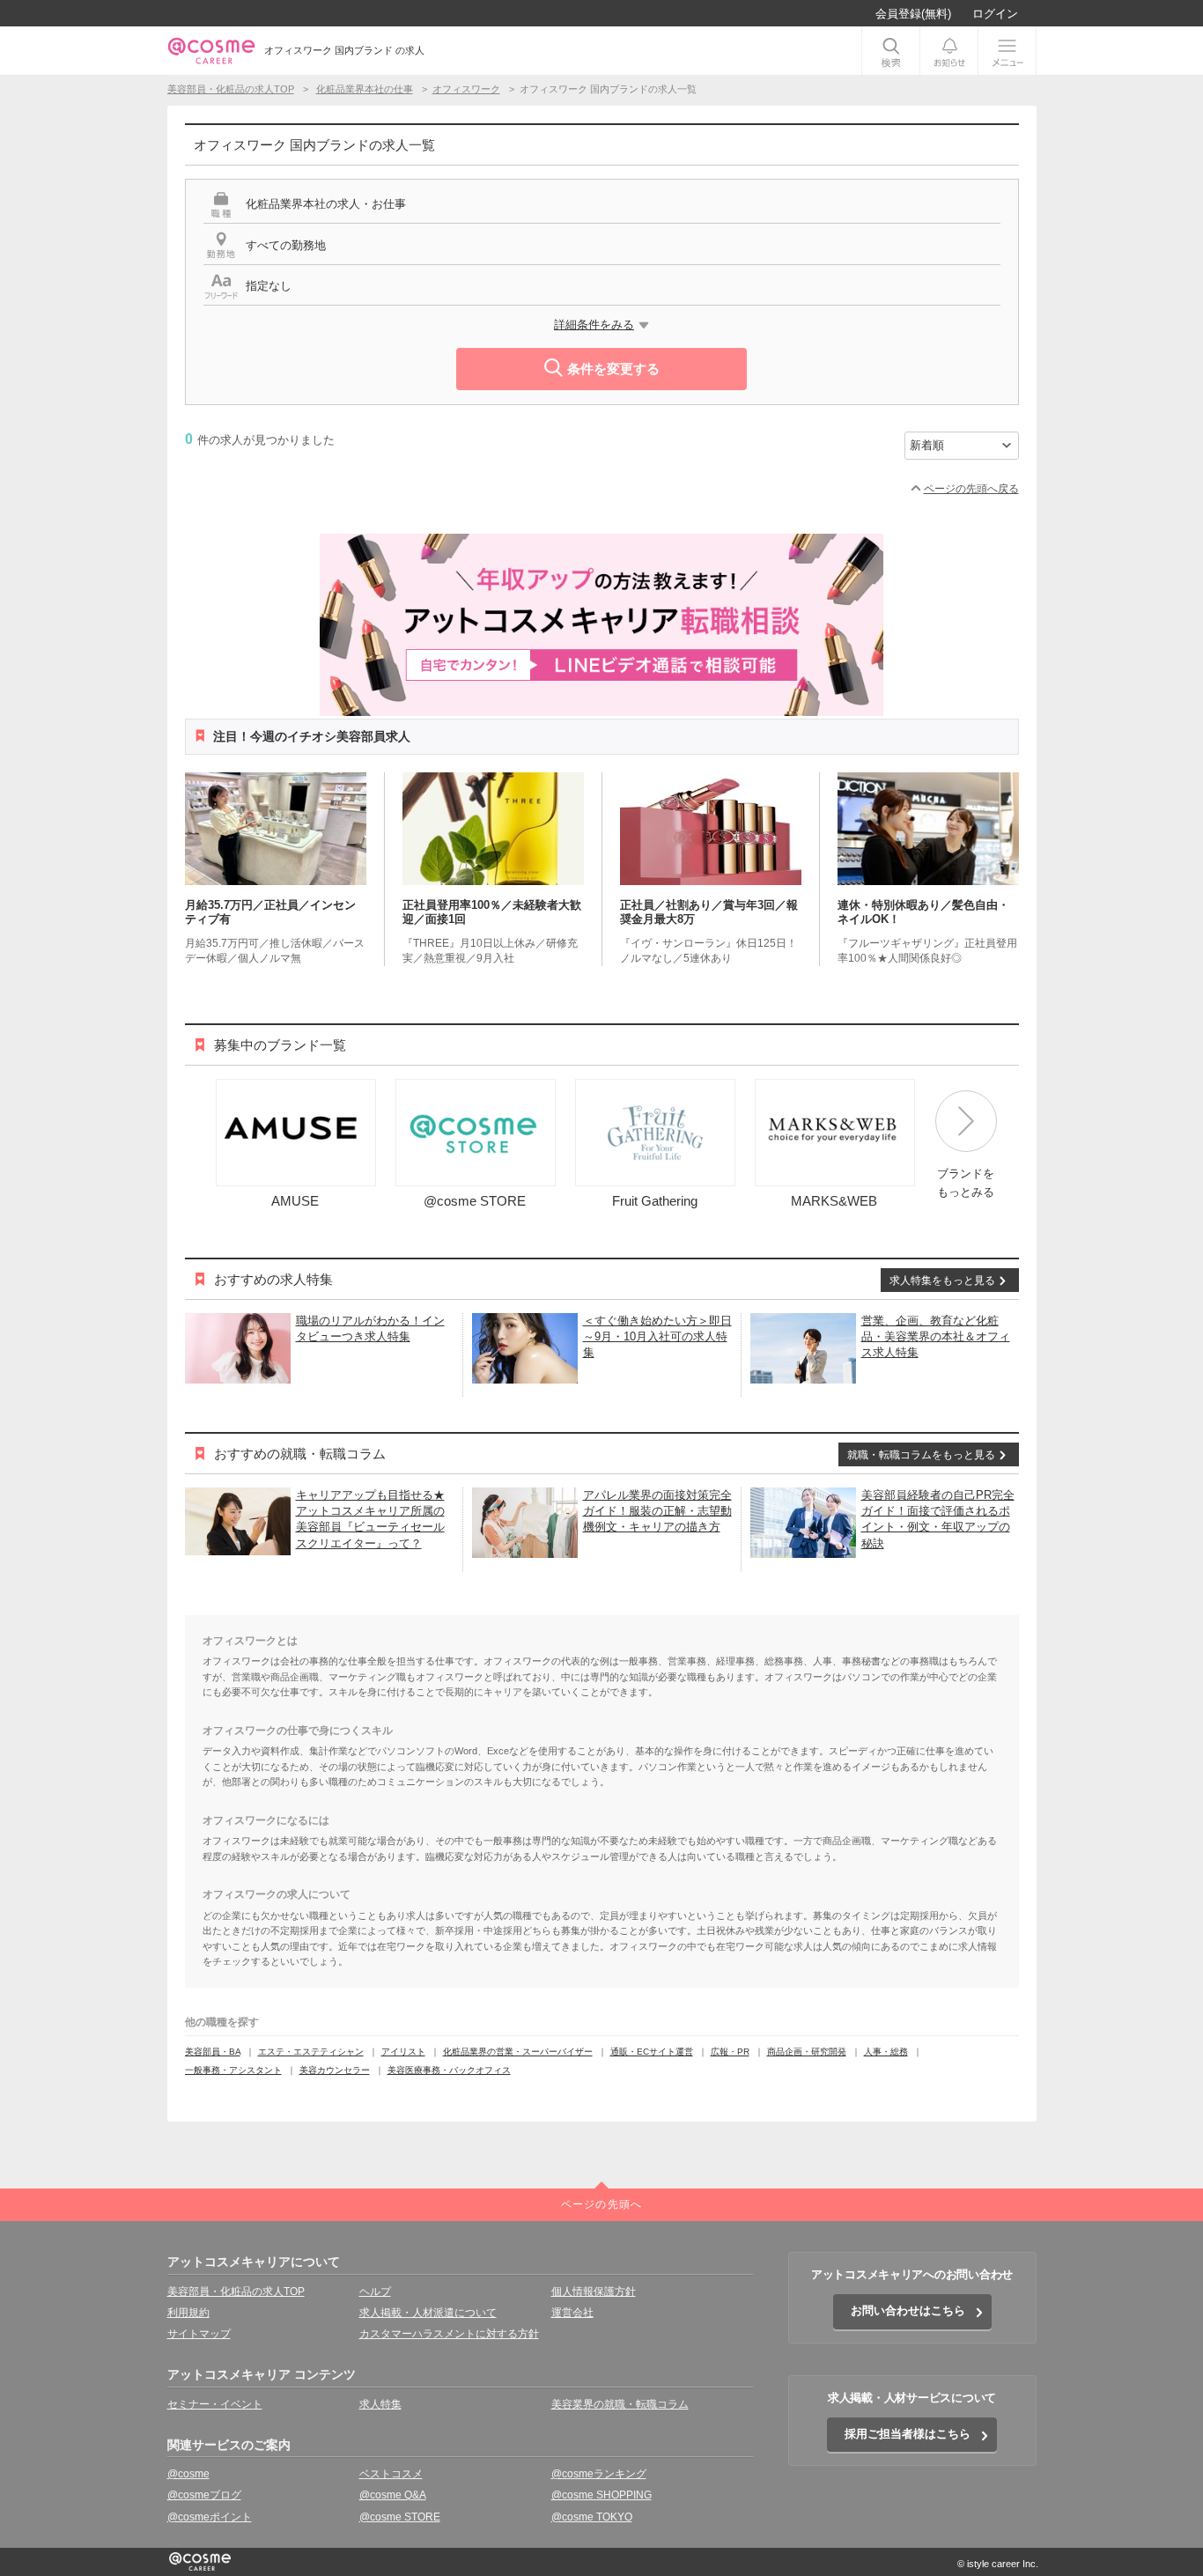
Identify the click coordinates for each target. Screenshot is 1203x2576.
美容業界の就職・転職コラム (620, 2404)
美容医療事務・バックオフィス (449, 2070)
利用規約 (188, 2313)
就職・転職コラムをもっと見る (921, 1455)
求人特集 (380, 2404)
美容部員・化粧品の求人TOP (236, 2292)
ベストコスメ (391, 2474)
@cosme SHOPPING (601, 2495)
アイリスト (403, 2052)
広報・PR (730, 2052)
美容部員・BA (213, 2052)
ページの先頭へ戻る (971, 489)
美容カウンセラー (335, 2070)
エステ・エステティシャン (311, 2052)
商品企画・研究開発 (807, 2052)
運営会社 (572, 2313)
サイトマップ (199, 2334)
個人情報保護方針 (594, 2292)
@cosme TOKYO (592, 2517)
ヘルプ (375, 2292)
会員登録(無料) (913, 14)
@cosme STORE (400, 2517)
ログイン (995, 14)
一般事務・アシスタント (233, 2070)
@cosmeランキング (599, 2474)
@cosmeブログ (204, 2495)
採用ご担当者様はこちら (908, 2434)
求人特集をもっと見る (942, 1281)
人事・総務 (886, 2052)
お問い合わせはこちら (908, 2310)
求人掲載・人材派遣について (428, 2313)
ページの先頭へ (601, 2204)
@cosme (188, 2474)
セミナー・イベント (215, 2404)
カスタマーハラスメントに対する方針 (449, 2334)
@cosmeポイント (210, 2517)
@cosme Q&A (393, 2495)
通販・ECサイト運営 (652, 2052)
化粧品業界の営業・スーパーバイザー (518, 2052)
